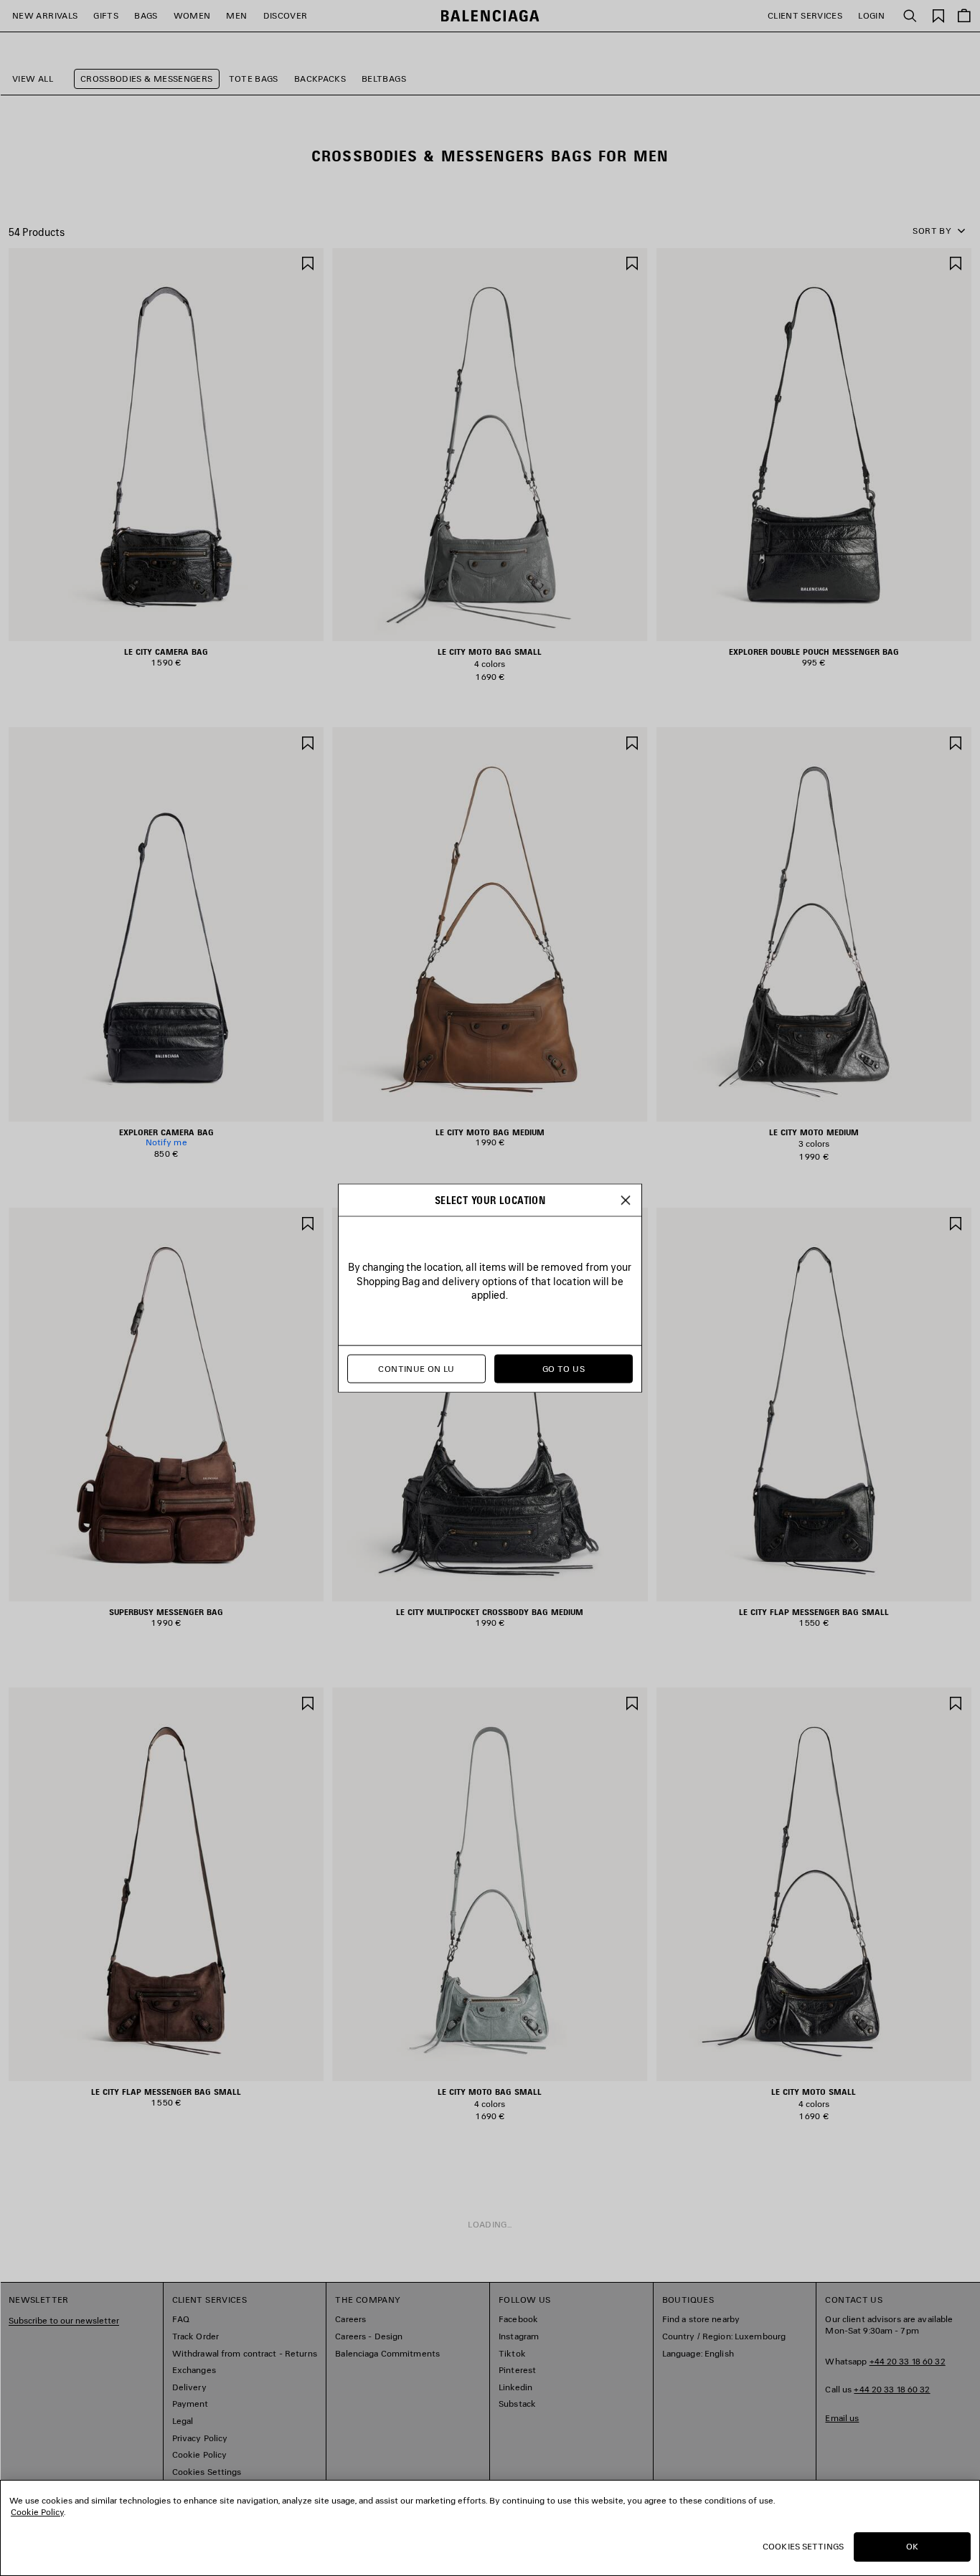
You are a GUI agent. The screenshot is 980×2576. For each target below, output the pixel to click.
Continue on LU (416, 1369)
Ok (912, 2546)
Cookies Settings (803, 2546)
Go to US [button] (564, 1369)
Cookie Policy (37, 2512)
